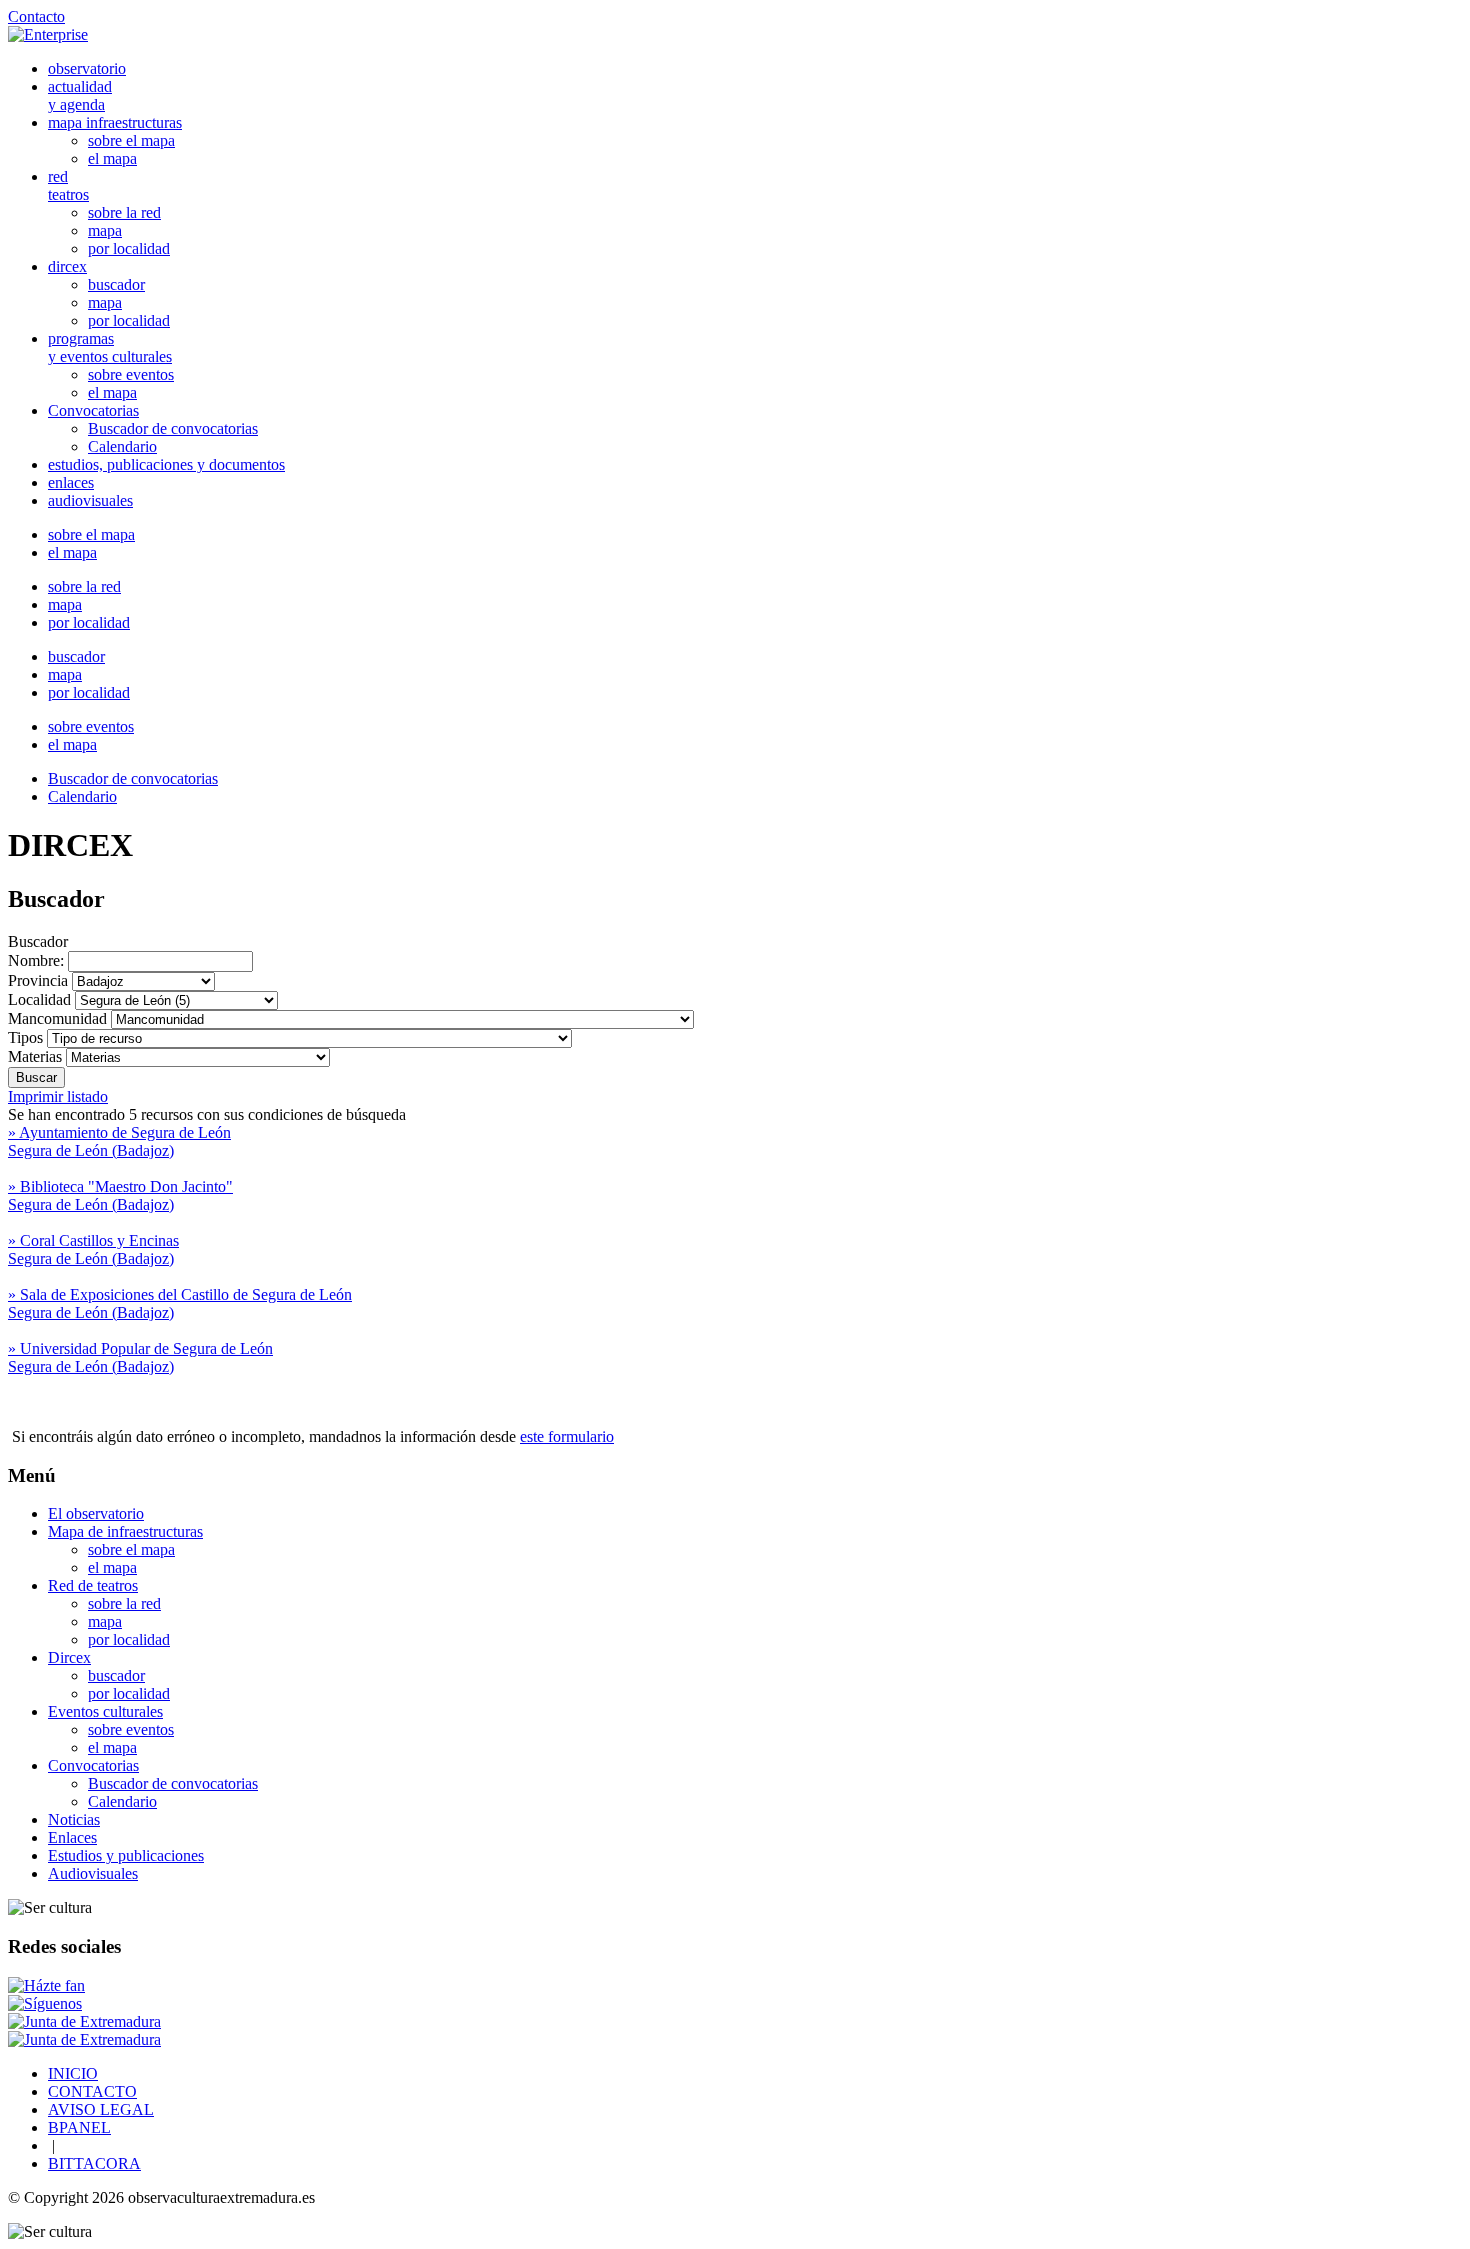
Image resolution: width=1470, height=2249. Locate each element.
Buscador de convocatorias (173, 428)
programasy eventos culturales (110, 347)
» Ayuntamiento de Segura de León (119, 1141)
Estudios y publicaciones (126, 1855)
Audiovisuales (93, 1873)
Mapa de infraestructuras (125, 1531)
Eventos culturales (105, 1711)
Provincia (38, 980)
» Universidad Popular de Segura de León (140, 1357)
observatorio (87, 68)
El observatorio (96, 1513)
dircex (67, 266)
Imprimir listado (58, 1096)
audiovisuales (90, 500)
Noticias (74, 1819)
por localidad (129, 248)
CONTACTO (92, 2091)
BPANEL (79, 2127)
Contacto (36, 16)
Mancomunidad (57, 1018)
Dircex (69, 1657)
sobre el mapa (131, 140)
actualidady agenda (80, 95)
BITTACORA (94, 2163)
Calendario (122, 446)
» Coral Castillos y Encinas (93, 1249)
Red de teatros (93, 1585)
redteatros (68, 185)
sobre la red (124, 212)
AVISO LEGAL (101, 2109)
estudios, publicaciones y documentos (166, 464)
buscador (116, 284)
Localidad (39, 999)
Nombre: (38, 960)
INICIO (73, 2073)
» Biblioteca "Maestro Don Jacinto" (120, 1195)
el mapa (112, 158)
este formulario (567, 1436)
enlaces (71, 482)
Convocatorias (93, 410)
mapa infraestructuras (115, 122)
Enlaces (72, 1837)
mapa (105, 230)
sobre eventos (131, 374)
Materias (35, 1056)
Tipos (25, 1037)
